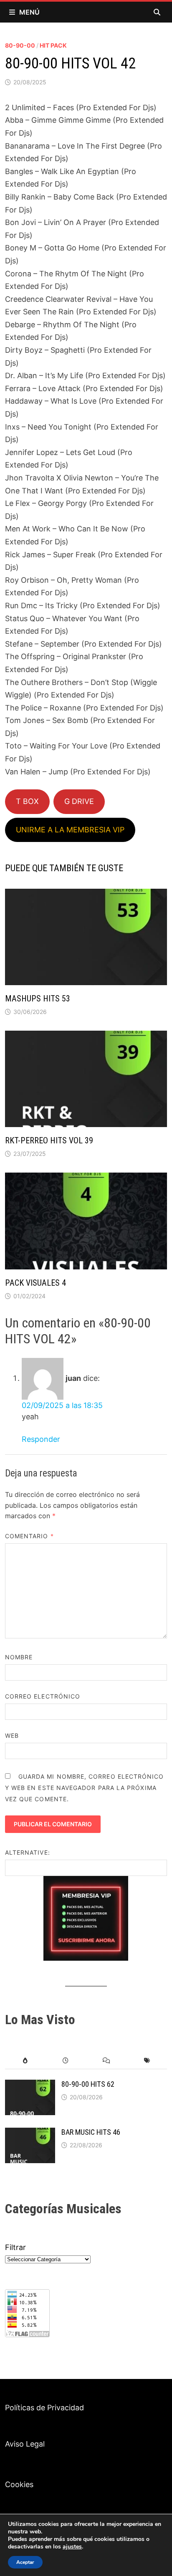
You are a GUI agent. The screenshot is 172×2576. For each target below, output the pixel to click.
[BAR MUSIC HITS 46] (30, 2133)
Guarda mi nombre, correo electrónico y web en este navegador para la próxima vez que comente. (85, 1788)
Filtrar (15, 2247)
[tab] (25, 2061)
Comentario (29, 1536)
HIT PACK (53, 45)
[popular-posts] (25, 2061)
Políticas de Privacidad (44, 2408)
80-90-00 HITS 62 (88, 2084)
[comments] (106, 2061)
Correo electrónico (43, 1696)
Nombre (19, 1657)
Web (12, 1735)
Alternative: (28, 1852)
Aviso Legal (25, 2444)
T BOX (27, 801)
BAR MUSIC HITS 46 (91, 2132)
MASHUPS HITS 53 (38, 999)
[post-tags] (147, 2061)
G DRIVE (79, 801)
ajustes (72, 2547)
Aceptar (25, 2562)
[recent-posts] (66, 2061)
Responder (41, 1439)
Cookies (19, 2484)
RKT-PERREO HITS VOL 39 (49, 1140)
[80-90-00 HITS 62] (30, 2085)
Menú (29, 12)
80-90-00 (20, 45)
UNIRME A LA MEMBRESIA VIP (70, 830)
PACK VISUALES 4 (35, 1283)
